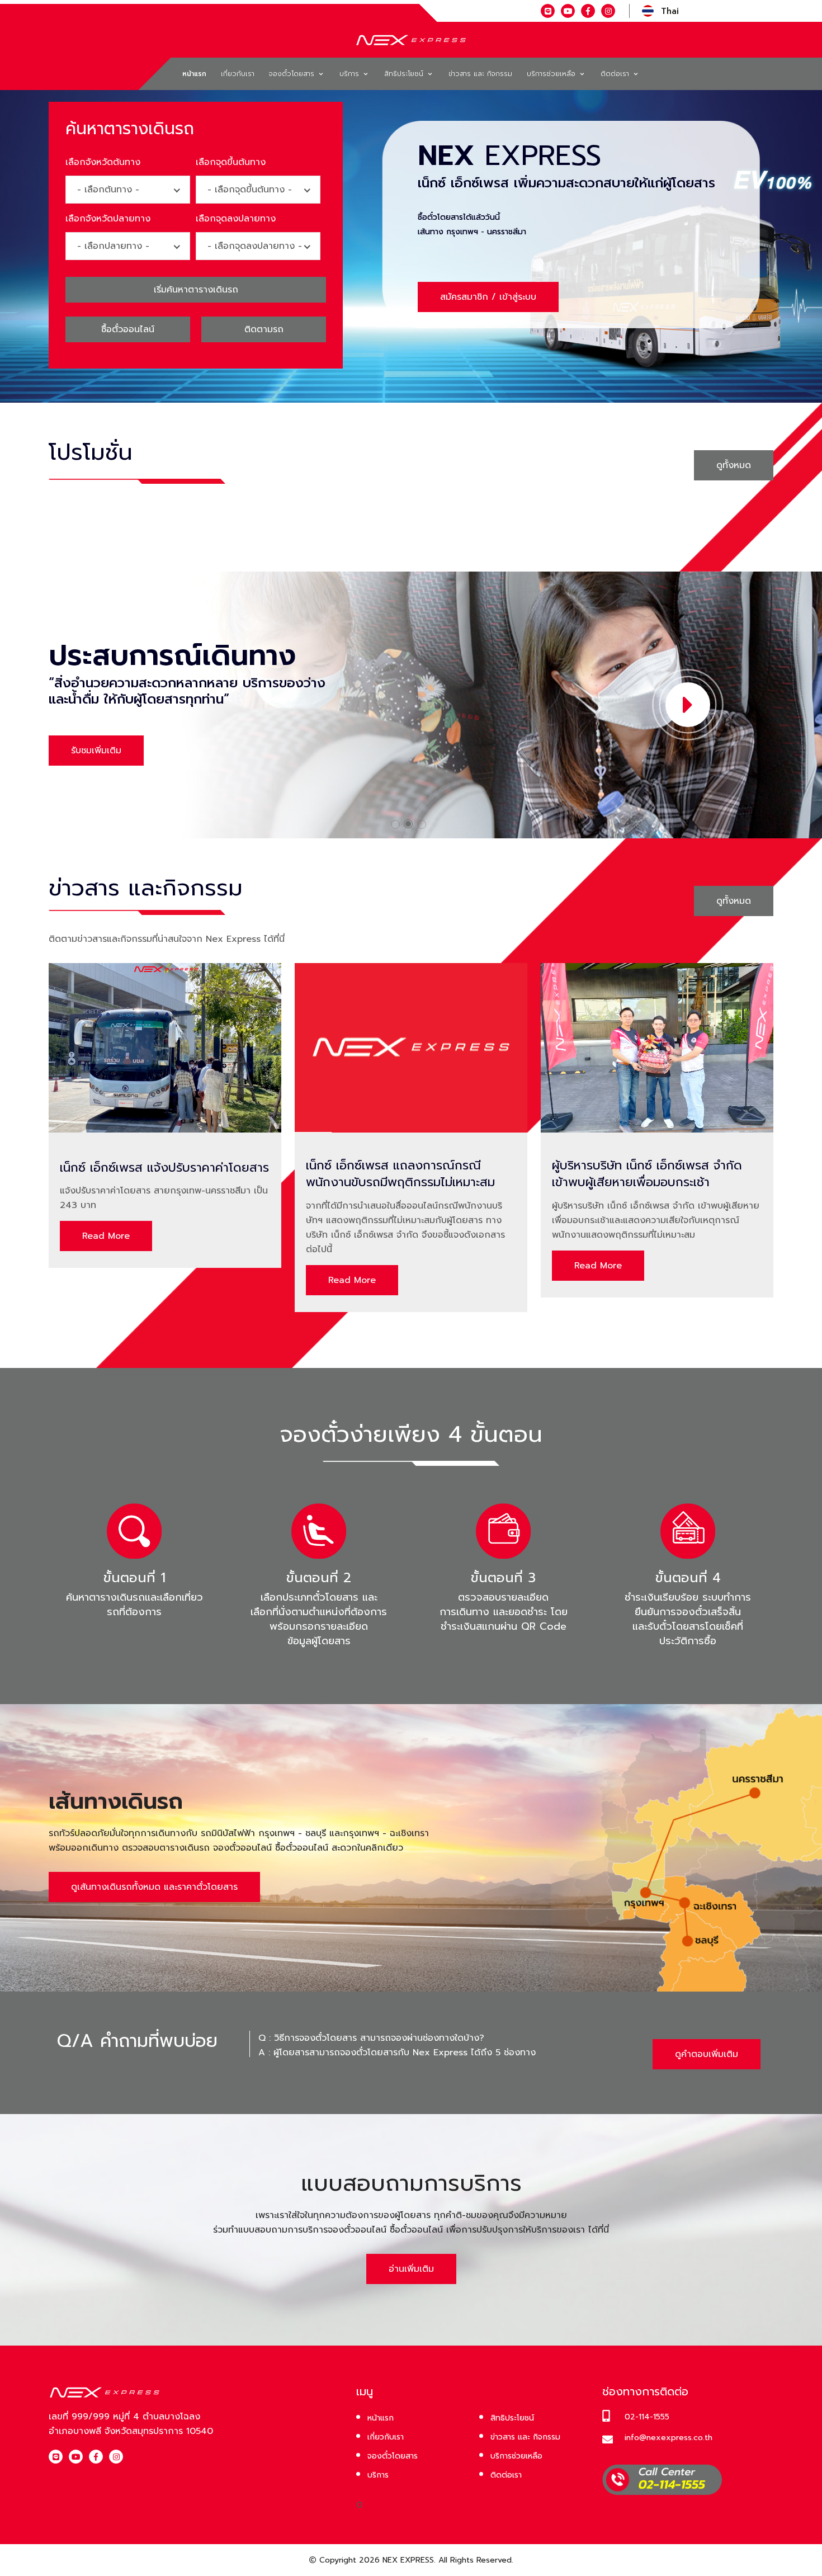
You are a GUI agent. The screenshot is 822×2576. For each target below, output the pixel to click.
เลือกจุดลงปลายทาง (236, 219)
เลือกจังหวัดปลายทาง (108, 219)
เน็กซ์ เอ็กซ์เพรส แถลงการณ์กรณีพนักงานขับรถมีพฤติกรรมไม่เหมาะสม (400, 1174)
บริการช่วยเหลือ (552, 74)
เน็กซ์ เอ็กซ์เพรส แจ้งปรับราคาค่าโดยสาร (164, 1168)
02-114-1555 (647, 2417)
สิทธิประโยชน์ (405, 74)
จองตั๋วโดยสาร (293, 74)
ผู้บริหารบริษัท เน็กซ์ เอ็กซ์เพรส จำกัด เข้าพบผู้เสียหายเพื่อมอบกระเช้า (647, 1174)
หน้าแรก (194, 74)
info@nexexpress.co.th (669, 2438)
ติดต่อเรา (616, 74)
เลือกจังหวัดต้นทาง (103, 162)
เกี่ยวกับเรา (238, 74)
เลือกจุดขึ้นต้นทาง (231, 162)
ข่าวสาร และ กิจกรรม (480, 74)
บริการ (351, 74)
